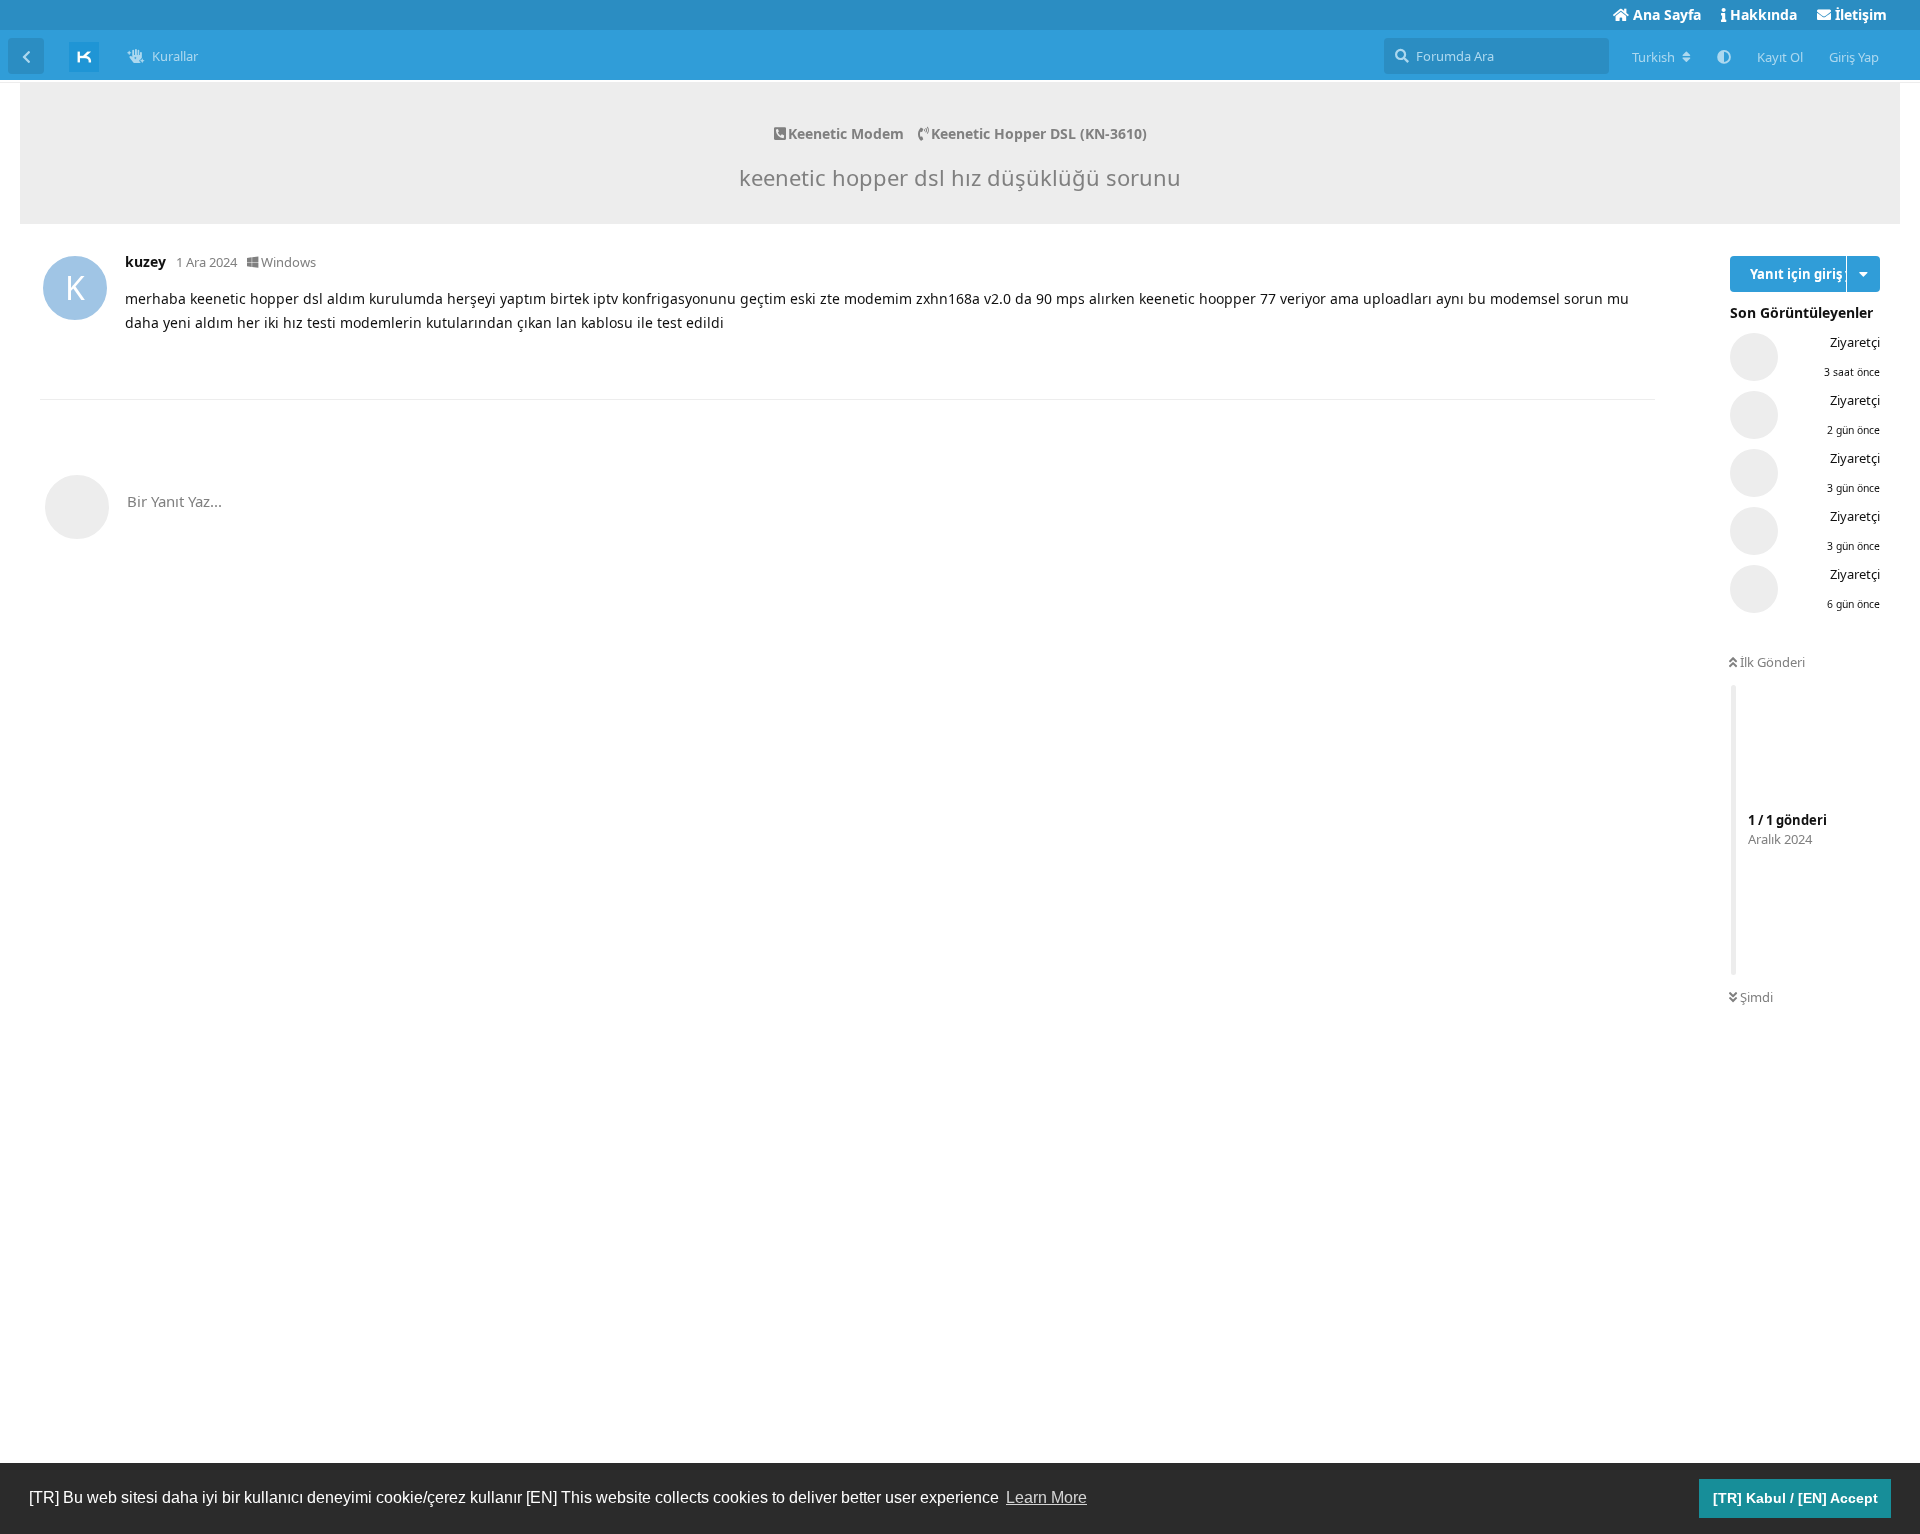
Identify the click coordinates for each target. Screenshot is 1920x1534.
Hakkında (1761, 14)
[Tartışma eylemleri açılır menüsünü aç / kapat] (1863, 274)
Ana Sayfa (1665, 14)
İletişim (1859, 14)
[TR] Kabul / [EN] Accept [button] (1795, 1498)
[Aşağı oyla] (1544, 363)
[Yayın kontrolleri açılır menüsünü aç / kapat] (1637, 362)
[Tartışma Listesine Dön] (26, 56)
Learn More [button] (1046, 1497)
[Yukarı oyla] (1501, 363)
